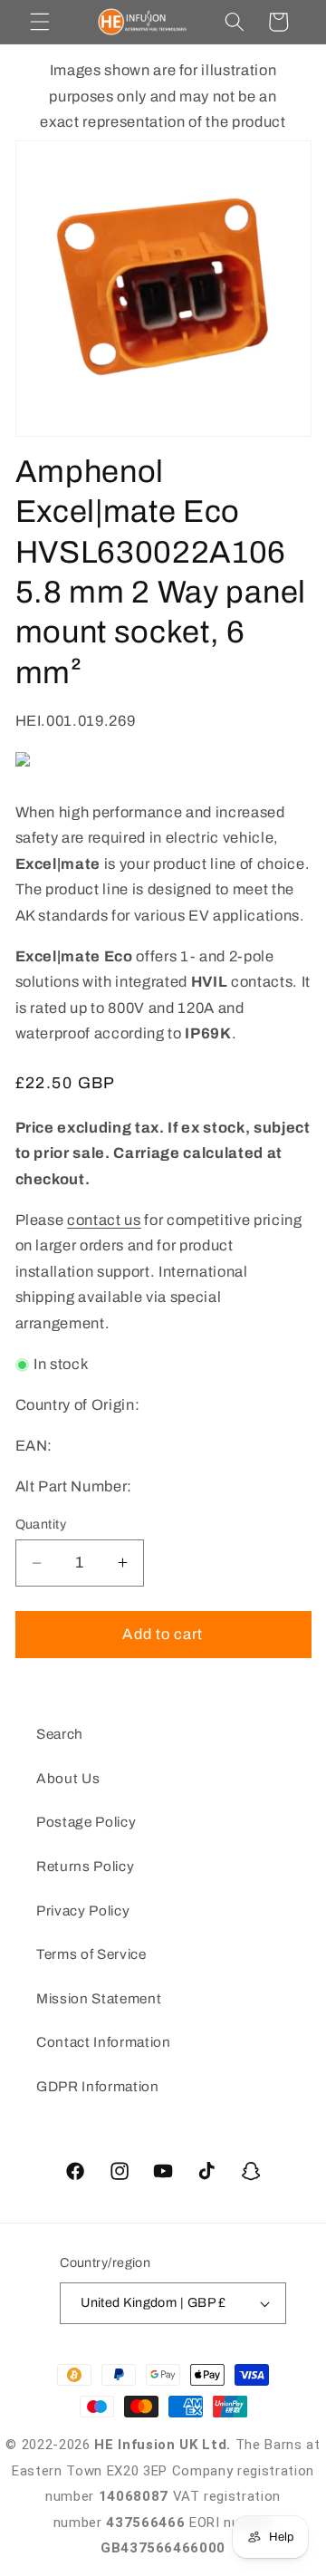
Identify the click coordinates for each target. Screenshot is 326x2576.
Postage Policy (86, 1822)
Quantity (41, 1524)
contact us (104, 1220)
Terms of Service (91, 1954)
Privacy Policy (83, 1910)
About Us (68, 1778)
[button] (40, 22)
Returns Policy (85, 1866)
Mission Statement (99, 1998)
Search (60, 1734)
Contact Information (104, 2042)
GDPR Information (98, 2086)
